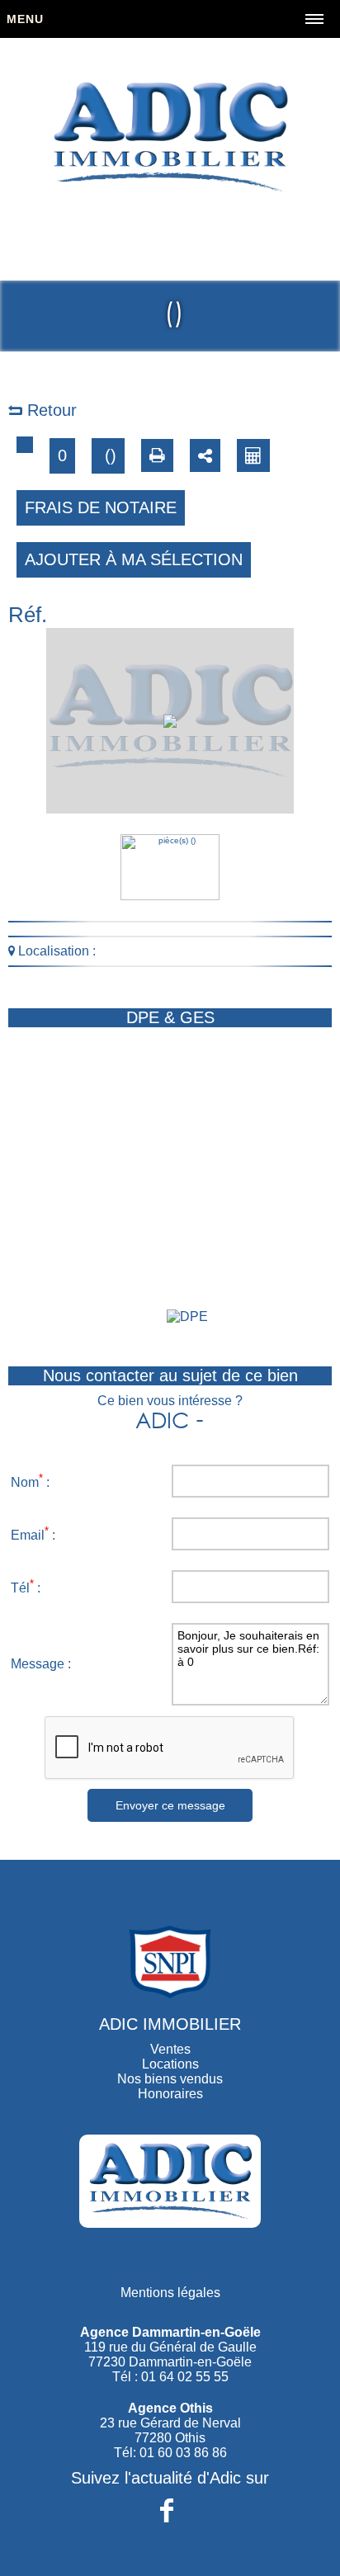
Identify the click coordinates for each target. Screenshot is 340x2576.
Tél (20, 1588)
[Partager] (205, 455)
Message (38, 1664)
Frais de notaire (101, 507)
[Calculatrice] (253, 455)
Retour (50, 410)
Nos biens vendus (170, 2079)
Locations (170, 2064)
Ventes (170, 2049)
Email (28, 1535)
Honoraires (170, 2094)
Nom (25, 1482)
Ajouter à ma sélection (134, 559)
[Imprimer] (157, 455)
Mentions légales (170, 2293)
